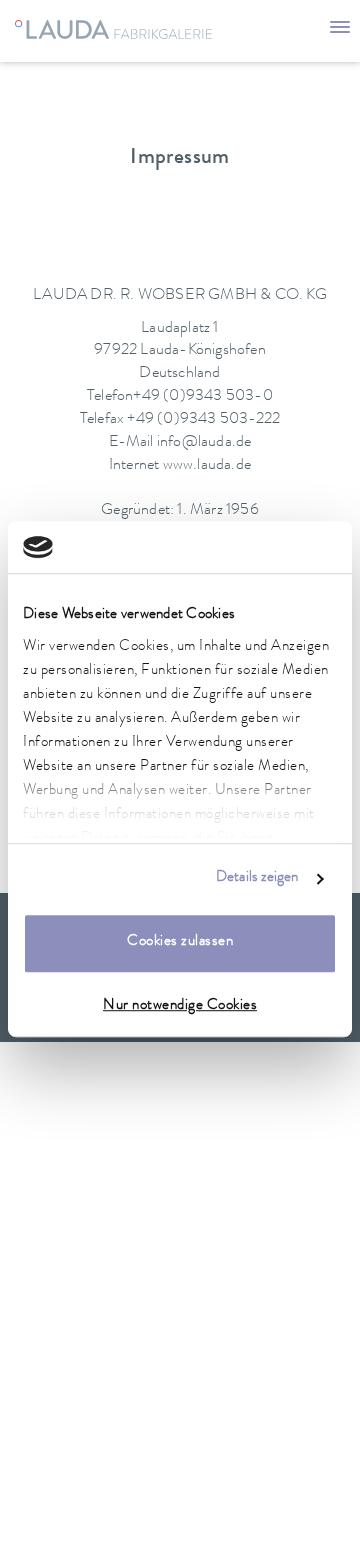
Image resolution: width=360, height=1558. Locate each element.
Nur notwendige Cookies (180, 1006)
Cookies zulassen (180, 943)
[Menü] (340, 30)
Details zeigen (257, 878)
